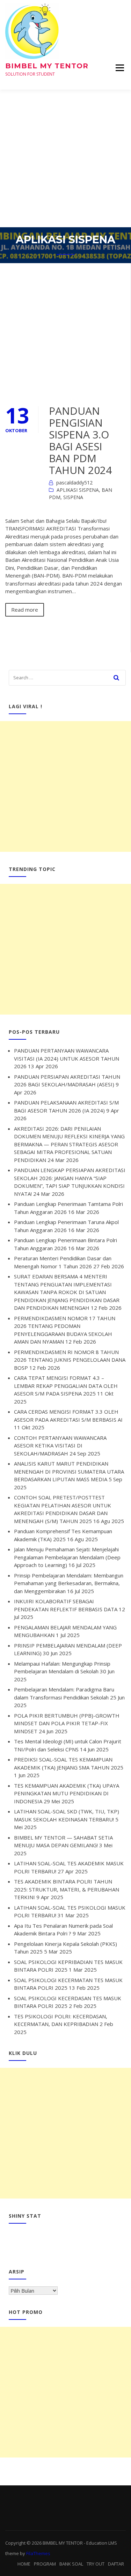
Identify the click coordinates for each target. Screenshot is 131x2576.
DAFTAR (116, 2564)
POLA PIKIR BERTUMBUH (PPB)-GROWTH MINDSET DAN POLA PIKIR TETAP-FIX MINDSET (67, 1723)
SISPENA (73, 497)
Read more (25, 610)
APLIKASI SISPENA (78, 490)
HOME (24, 2564)
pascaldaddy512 (74, 483)
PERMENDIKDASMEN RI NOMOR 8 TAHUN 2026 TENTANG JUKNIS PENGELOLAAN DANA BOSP (70, 1360)
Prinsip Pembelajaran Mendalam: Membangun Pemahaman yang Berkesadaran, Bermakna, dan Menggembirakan (69, 1583)
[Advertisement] (65, 158)
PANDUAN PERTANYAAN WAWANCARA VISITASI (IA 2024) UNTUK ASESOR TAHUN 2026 (67, 1058)
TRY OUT (96, 2564)
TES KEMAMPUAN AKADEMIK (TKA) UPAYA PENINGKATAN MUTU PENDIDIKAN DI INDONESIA (67, 1793)
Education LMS (102, 2543)
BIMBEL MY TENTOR (47, 66)
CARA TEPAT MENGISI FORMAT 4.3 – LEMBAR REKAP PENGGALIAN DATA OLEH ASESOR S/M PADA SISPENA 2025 (66, 1386)
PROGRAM (45, 2564)
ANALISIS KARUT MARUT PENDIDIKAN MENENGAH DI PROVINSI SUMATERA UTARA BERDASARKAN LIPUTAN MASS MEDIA (69, 1471)
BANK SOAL (71, 2564)
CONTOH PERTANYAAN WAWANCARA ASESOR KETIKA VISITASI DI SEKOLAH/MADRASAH (60, 1446)
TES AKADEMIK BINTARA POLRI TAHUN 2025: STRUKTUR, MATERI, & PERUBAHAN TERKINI (67, 1889)
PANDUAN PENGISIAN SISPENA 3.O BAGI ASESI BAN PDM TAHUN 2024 (80, 440)
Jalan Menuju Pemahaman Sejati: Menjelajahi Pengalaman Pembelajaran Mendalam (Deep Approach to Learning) (67, 1557)
